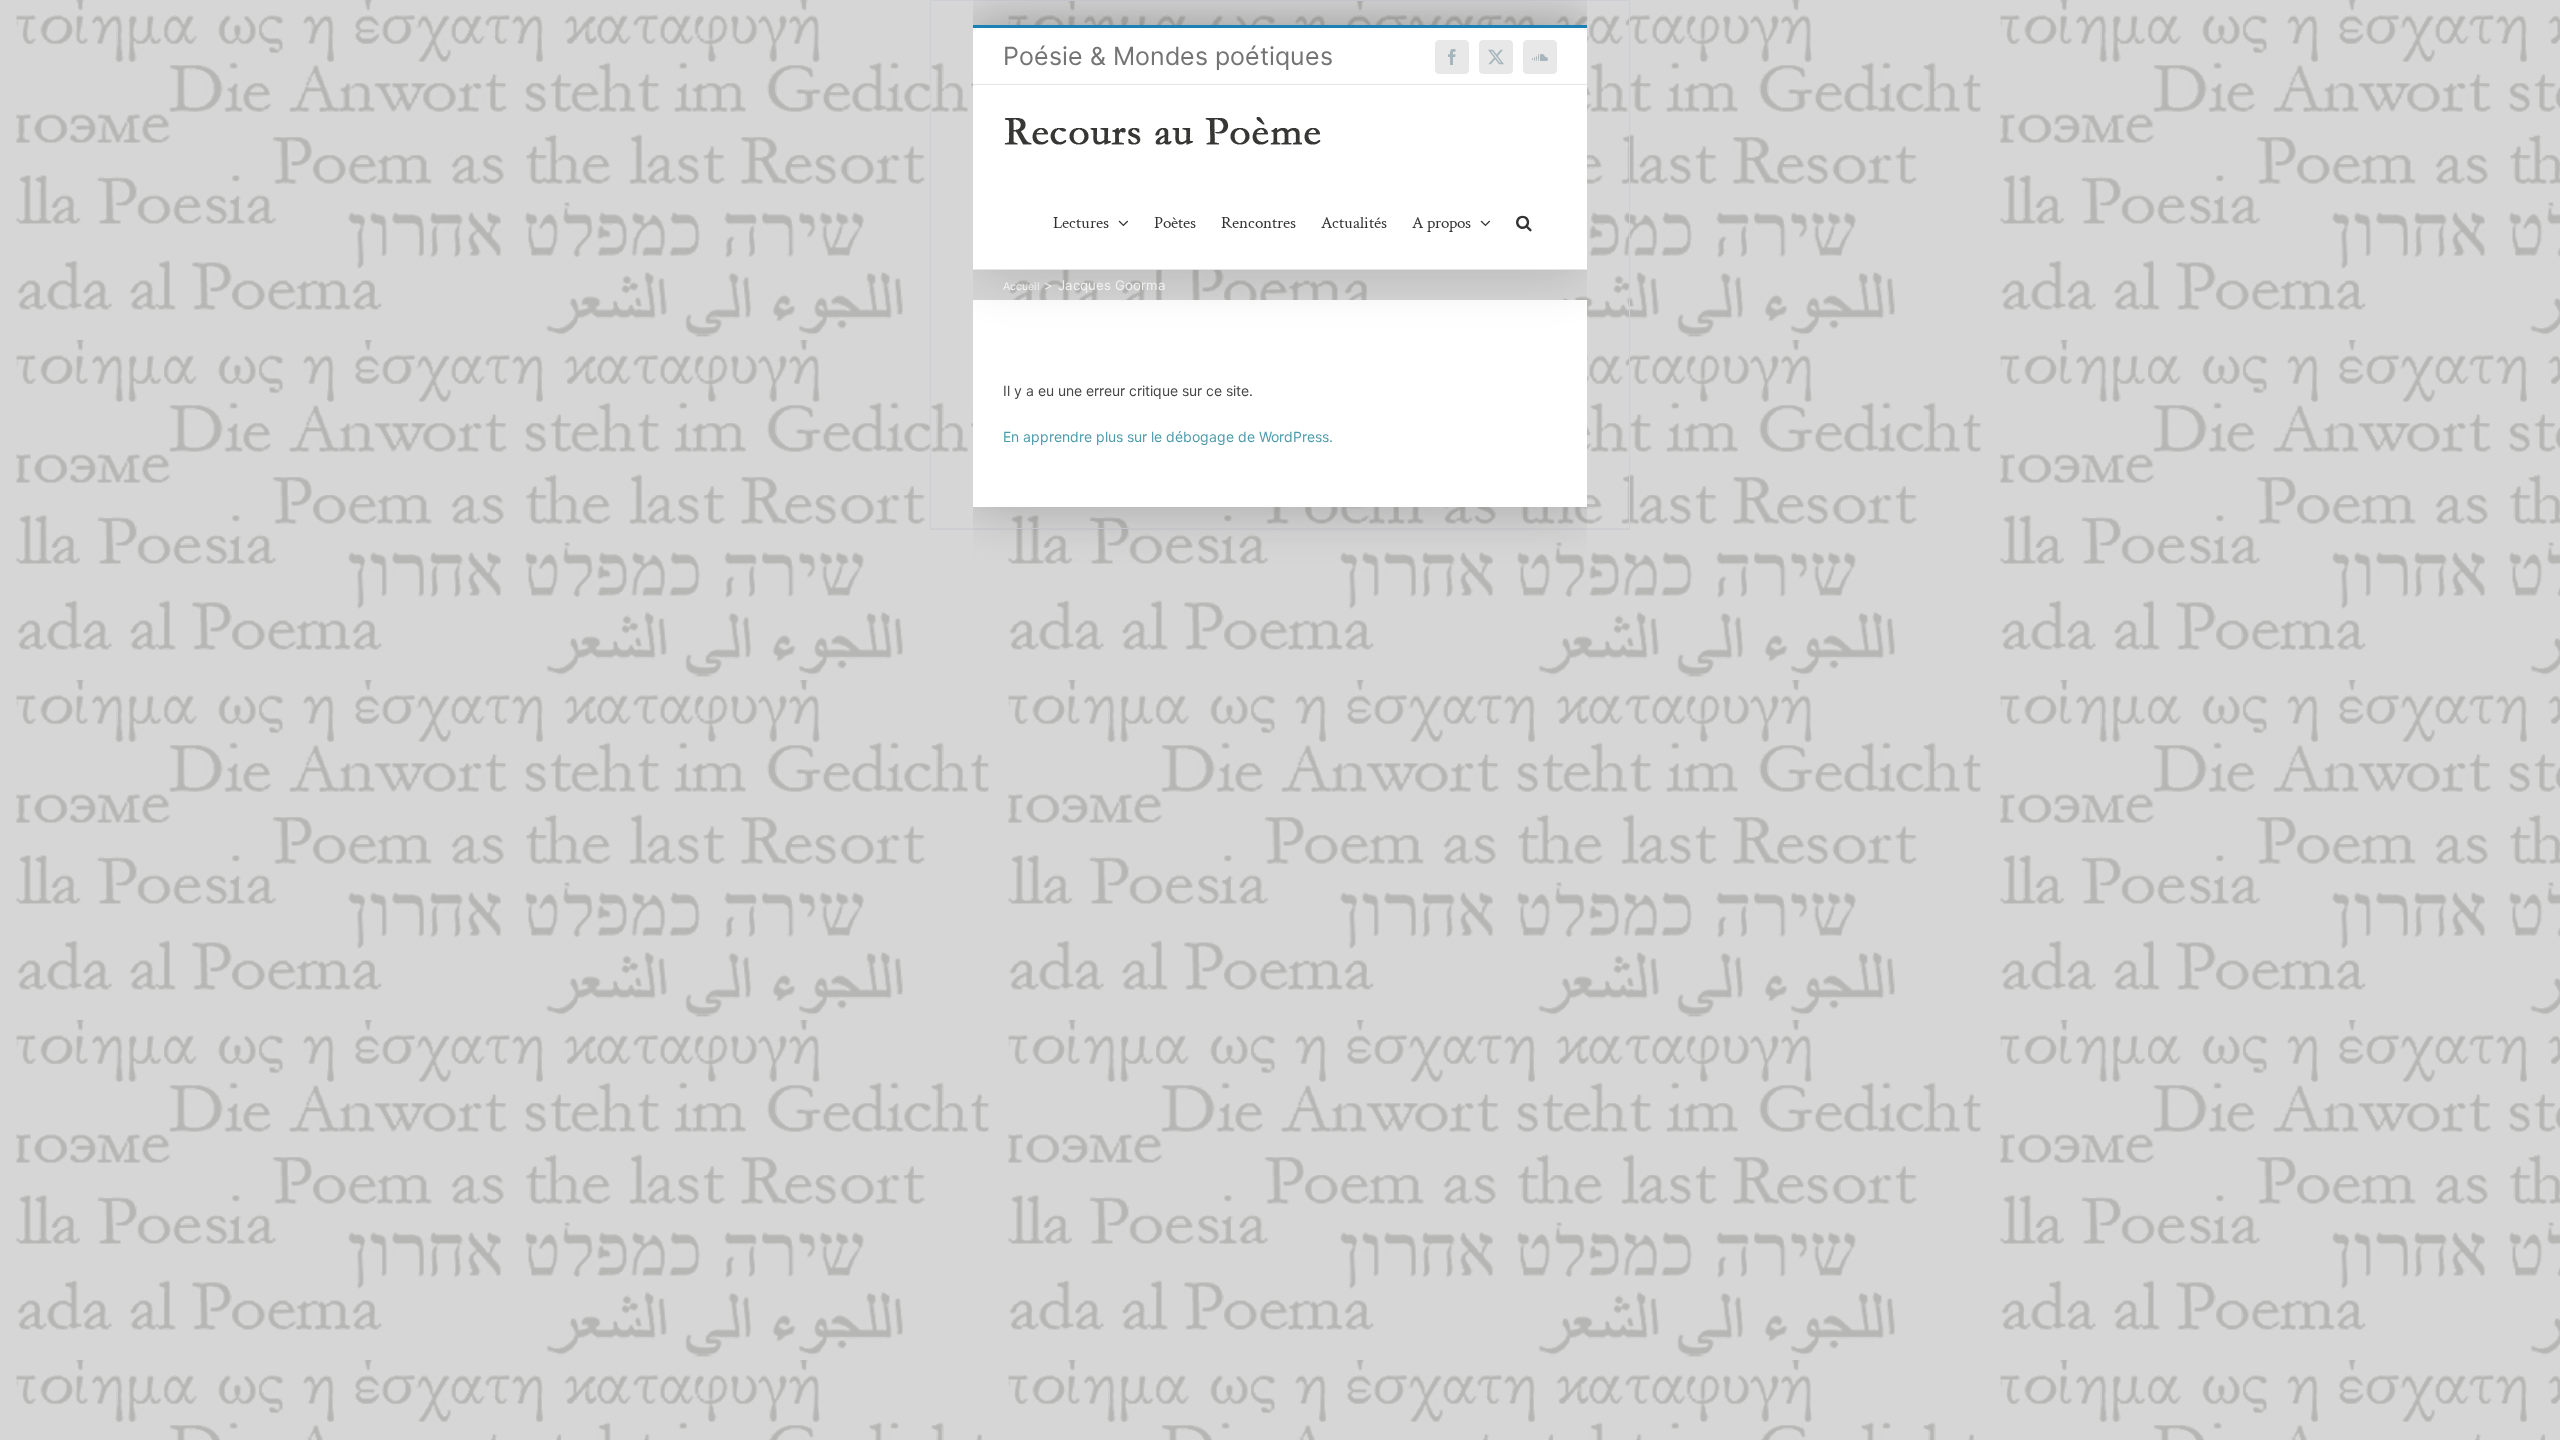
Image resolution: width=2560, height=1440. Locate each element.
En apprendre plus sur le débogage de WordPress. (1168, 436)
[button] (1524, 222)
